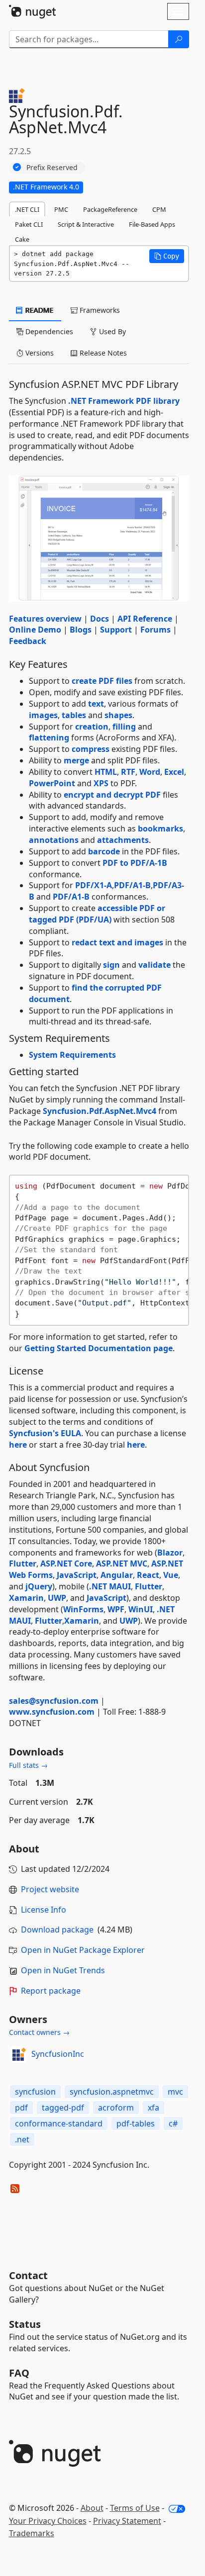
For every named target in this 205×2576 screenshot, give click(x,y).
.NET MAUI (110, 1586)
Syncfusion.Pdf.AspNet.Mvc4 (100, 1111)
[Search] (179, 39)
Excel (174, 772)
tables (74, 715)
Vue (171, 1575)
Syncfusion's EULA (45, 1433)
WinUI (141, 1609)
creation (92, 727)
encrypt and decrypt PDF (112, 795)
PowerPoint (52, 783)
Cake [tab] (22, 239)
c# (173, 2123)
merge (76, 760)
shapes (118, 715)
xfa (154, 2108)
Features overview (45, 619)
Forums (155, 630)
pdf (21, 2108)
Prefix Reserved (52, 167)
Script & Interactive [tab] (86, 224)
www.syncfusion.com (52, 1712)
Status (25, 2324)
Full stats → (28, 1765)
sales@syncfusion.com (54, 1701)
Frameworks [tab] (99, 310)
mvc (175, 2092)
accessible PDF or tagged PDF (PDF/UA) (97, 914)
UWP (57, 1598)
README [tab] (39, 310)
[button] (167, 256)
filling (124, 727)
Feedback (28, 641)
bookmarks (160, 828)
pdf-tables (136, 2123)
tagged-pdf (63, 2108)
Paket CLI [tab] (29, 224)
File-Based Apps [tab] (152, 224)
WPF (116, 1609)
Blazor (170, 1553)
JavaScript (77, 1575)
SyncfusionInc (58, 2054)
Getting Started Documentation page (99, 1348)
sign (111, 965)
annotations (54, 840)
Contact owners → (39, 2032)
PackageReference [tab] (110, 209)
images (43, 715)
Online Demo (35, 630)
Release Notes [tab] (102, 353)
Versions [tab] (39, 353)
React (148, 1575)
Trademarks (32, 2533)
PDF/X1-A (94, 885)
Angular (117, 1575)
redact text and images (117, 942)
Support (116, 630)
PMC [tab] (61, 209)
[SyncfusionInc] (18, 2054)
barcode (104, 851)
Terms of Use (135, 2508)
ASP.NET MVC (122, 1564)
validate (154, 965)
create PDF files (102, 681)
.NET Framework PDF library (124, 401)
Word (150, 772)
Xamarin (26, 1598)
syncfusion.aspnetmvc (112, 2092)
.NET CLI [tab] (27, 209)
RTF (128, 772)
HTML (106, 772)
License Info (44, 1910)
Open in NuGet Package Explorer (83, 1950)
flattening (49, 737)
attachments (123, 840)
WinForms (83, 1609)
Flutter (23, 1564)
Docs (100, 619)
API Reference (145, 619)
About (92, 2508)
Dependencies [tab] (48, 331)
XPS (101, 783)
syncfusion (35, 2092)
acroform (116, 2108)
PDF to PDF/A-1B (135, 863)
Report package (51, 1991)
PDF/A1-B (132, 885)
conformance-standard (59, 2123)
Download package (57, 1930)
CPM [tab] (159, 209)
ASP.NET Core (66, 1564)
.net (22, 2139)
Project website (50, 1889)
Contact (28, 2275)
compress (91, 749)
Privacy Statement (127, 2521)
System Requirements (72, 1055)
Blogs (81, 630)
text (96, 704)
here (18, 1445)
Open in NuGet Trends (63, 1970)
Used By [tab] (111, 331)
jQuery (39, 1586)
